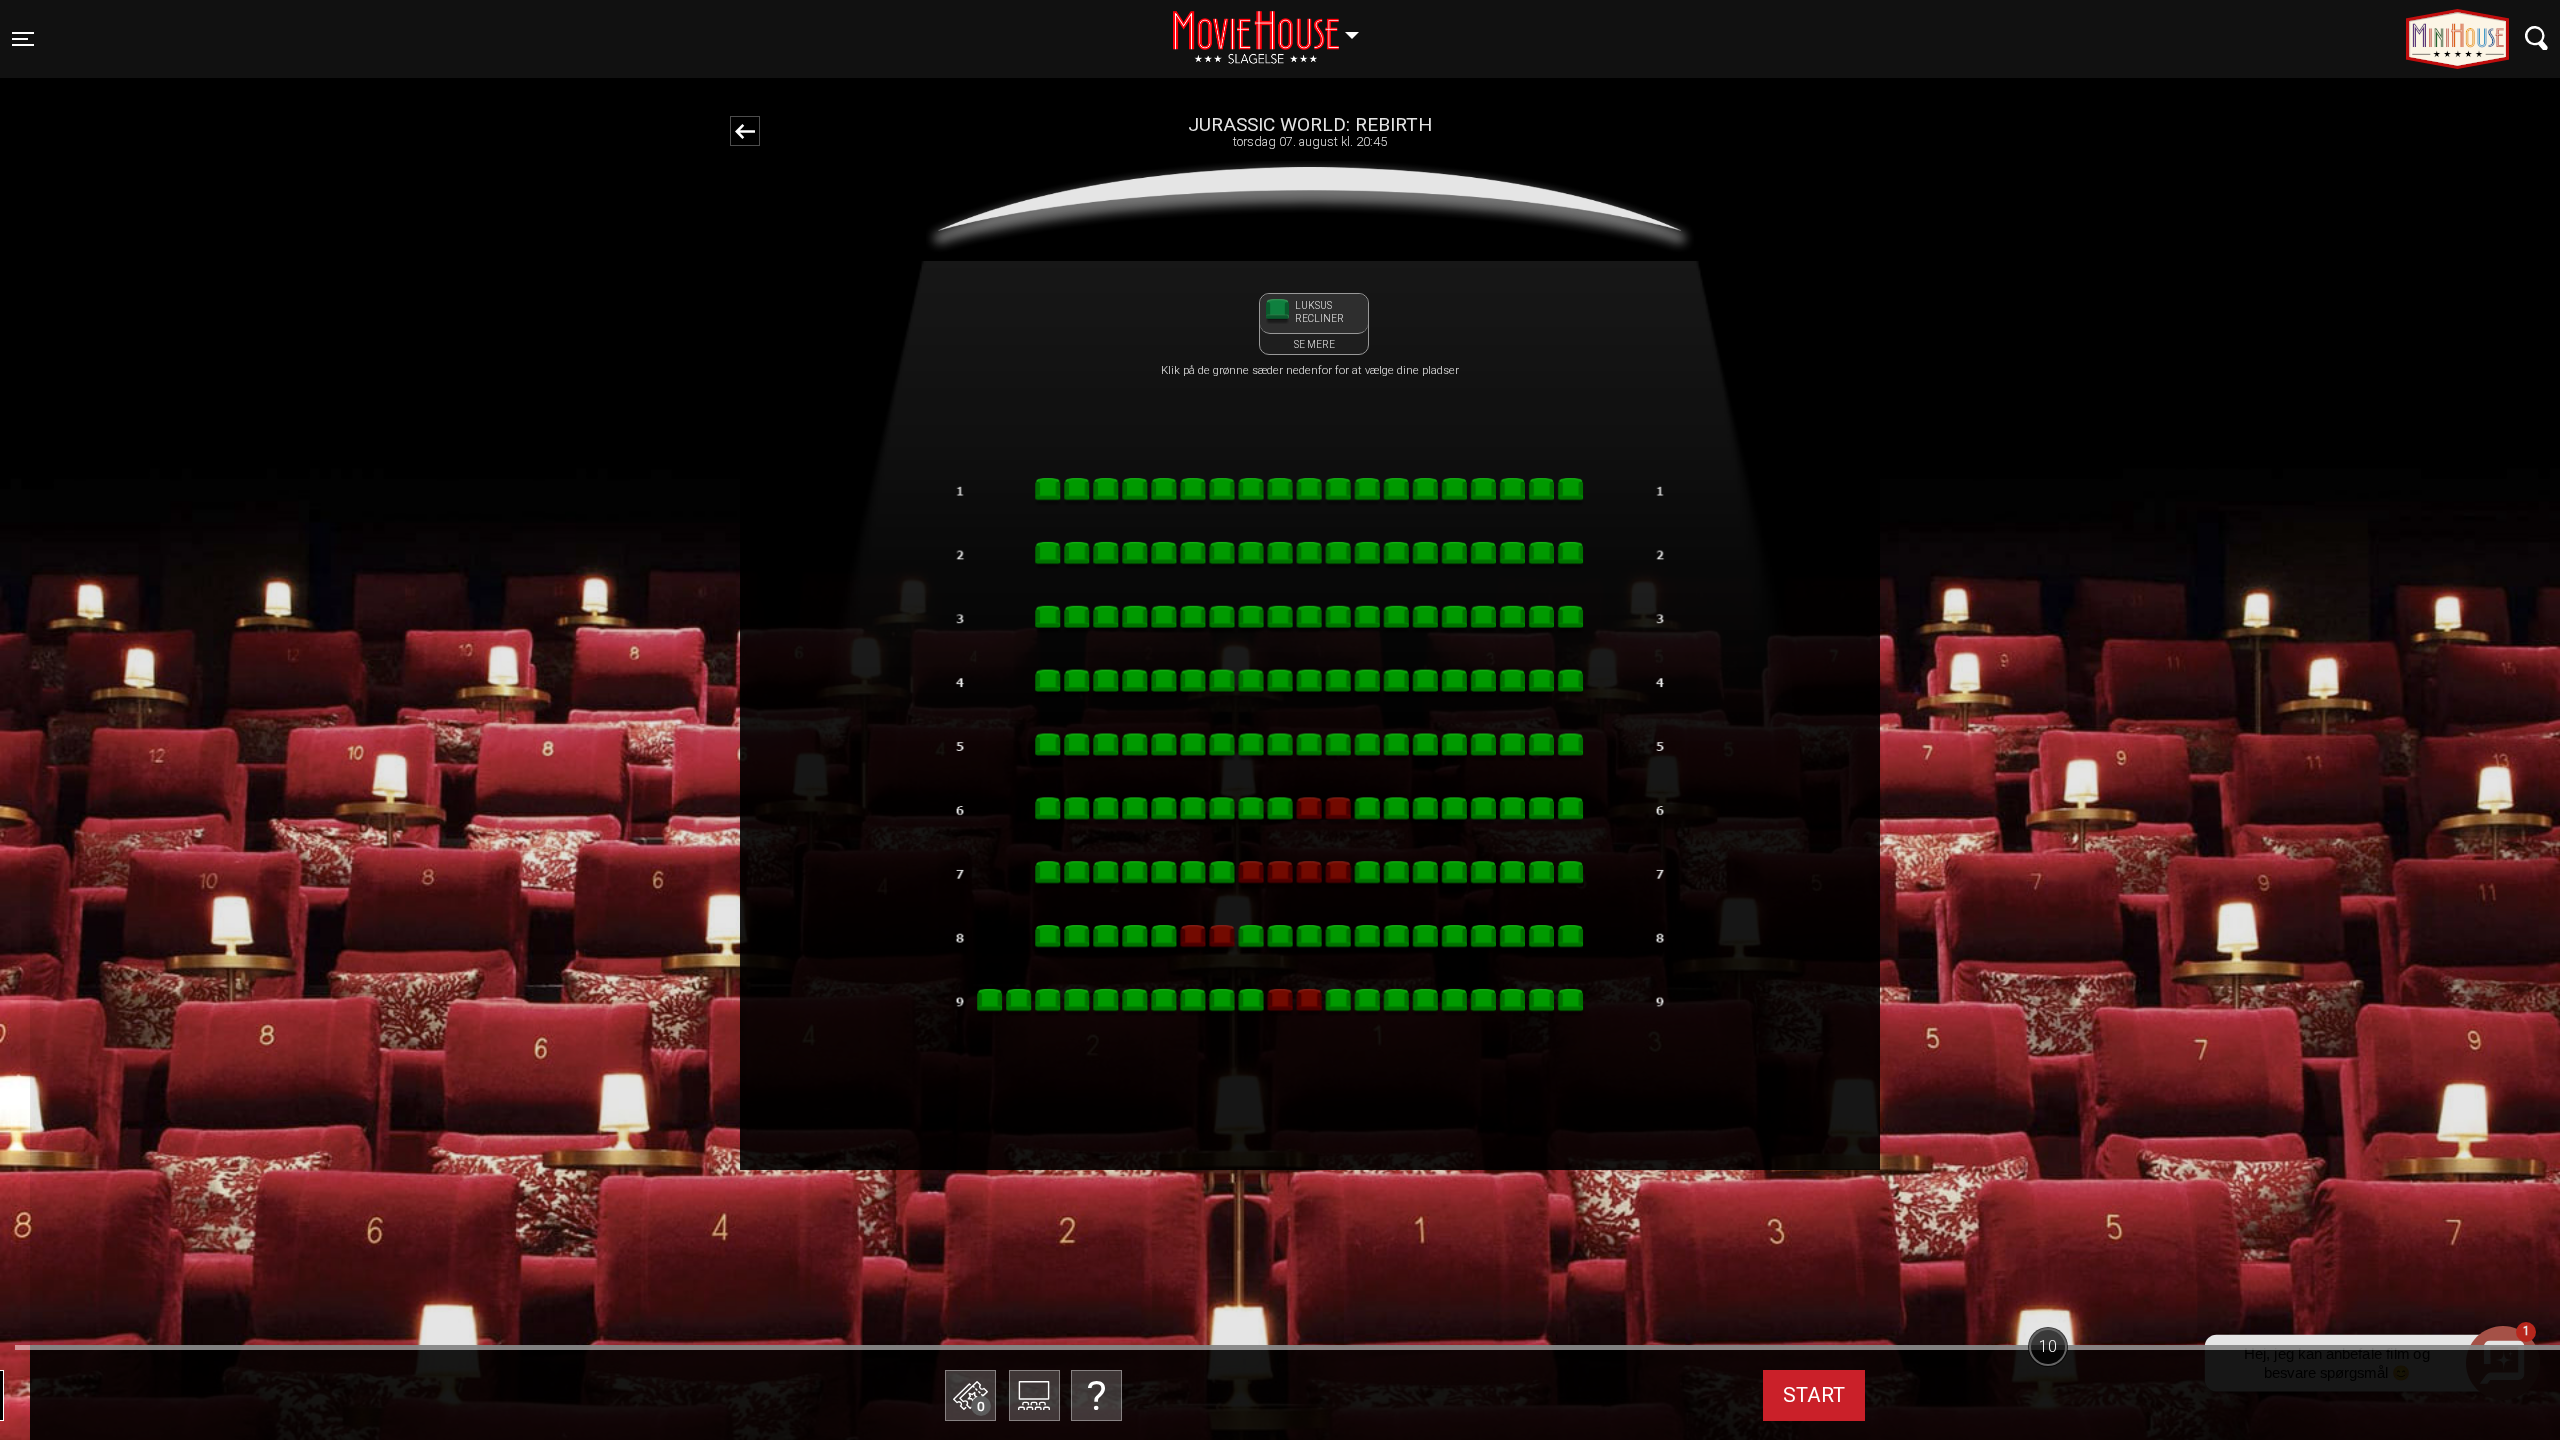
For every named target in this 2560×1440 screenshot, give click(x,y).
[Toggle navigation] (2536, 38)
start (1814, 1395)
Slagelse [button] (1275, 27)
